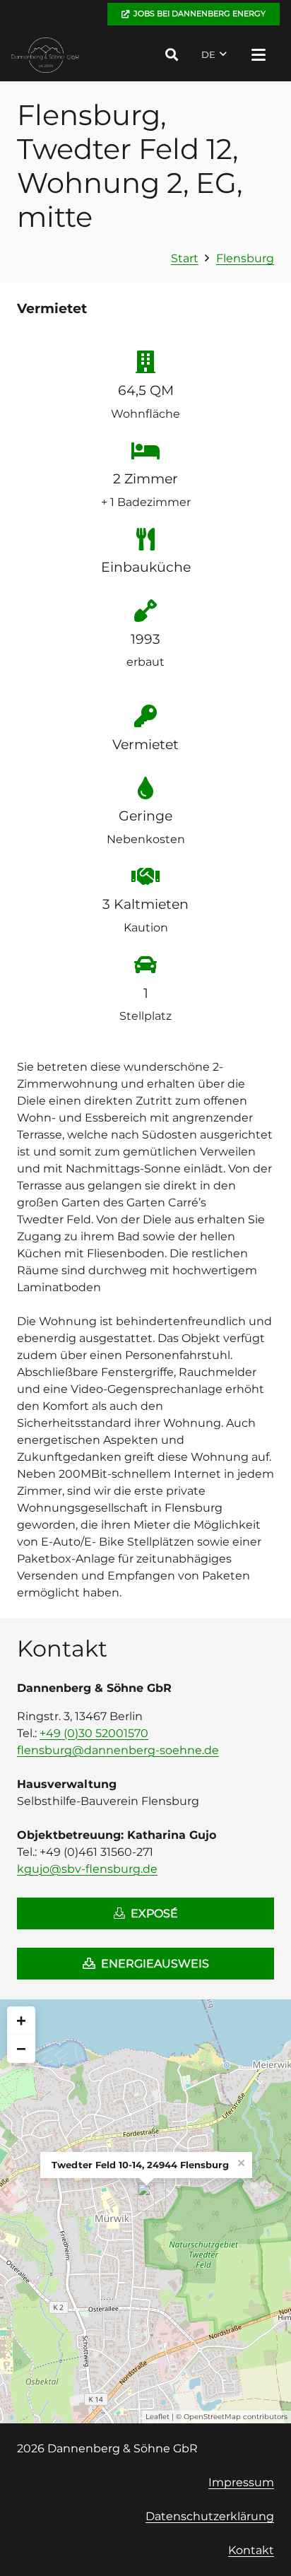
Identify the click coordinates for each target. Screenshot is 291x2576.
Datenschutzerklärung (210, 2516)
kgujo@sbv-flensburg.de (87, 1869)
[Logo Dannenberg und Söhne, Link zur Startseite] (46, 55)
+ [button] (21, 2020)
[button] (172, 55)
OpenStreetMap (212, 2417)
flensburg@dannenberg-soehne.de (118, 1750)
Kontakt (251, 2550)
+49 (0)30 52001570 (94, 1733)
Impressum (241, 2482)
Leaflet (158, 2417)
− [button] (21, 2048)
